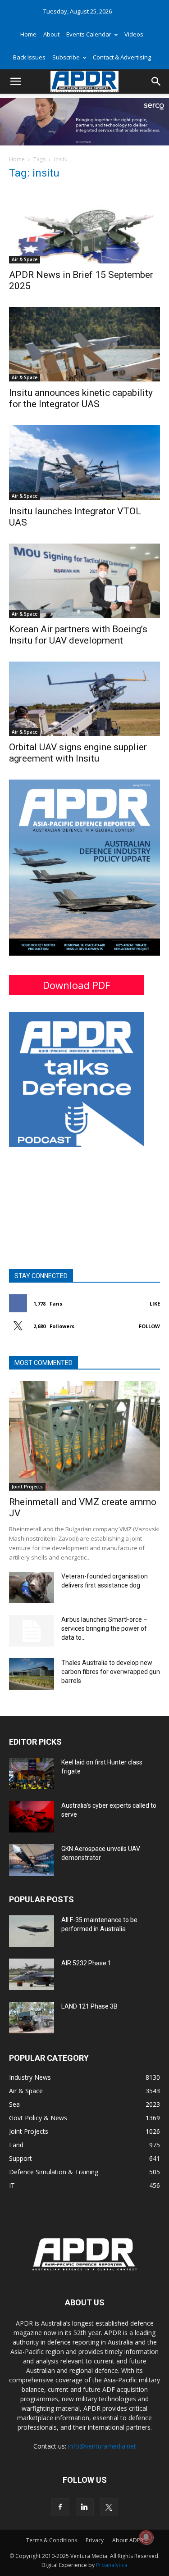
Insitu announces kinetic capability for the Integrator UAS (81, 398)
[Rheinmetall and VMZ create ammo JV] (84, 1436)
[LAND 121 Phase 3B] (32, 2018)
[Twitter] (109, 2507)
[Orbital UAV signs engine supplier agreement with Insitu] (84, 699)
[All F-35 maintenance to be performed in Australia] (32, 1931)
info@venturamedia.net (102, 2446)
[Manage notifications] (146, 2537)
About (51, 34)
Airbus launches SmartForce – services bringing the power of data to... (104, 1628)
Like (155, 1304)
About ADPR (128, 2540)
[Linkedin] (85, 2507)
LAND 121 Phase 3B (89, 2006)
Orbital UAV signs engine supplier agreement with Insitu (78, 753)
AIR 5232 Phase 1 (86, 1963)
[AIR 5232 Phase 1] (32, 1974)
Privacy (95, 2540)
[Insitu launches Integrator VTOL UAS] (84, 462)
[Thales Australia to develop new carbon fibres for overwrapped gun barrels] (32, 1674)
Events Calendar (89, 34)
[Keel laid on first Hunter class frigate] (32, 1773)
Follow (149, 1326)
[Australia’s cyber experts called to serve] (32, 1817)
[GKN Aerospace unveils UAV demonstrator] (32, 1860)
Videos (134, 34)
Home (28, 34)
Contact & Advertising (122, 57)
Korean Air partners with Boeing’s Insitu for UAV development (78, 635)
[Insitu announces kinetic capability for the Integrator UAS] (84, 344)
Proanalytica (112, 2565)
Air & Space (25, 259)
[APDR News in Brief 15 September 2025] (84, 226)
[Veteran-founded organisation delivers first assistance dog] (32, 1587)
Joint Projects (27, 1487)
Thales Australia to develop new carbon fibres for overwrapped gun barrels (111, 1672)
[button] (15, 82)
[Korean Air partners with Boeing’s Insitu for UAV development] (84, 581)
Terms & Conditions (52, 2540)
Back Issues (29, 57)
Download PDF (76, 985)
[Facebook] (60, 2507)
